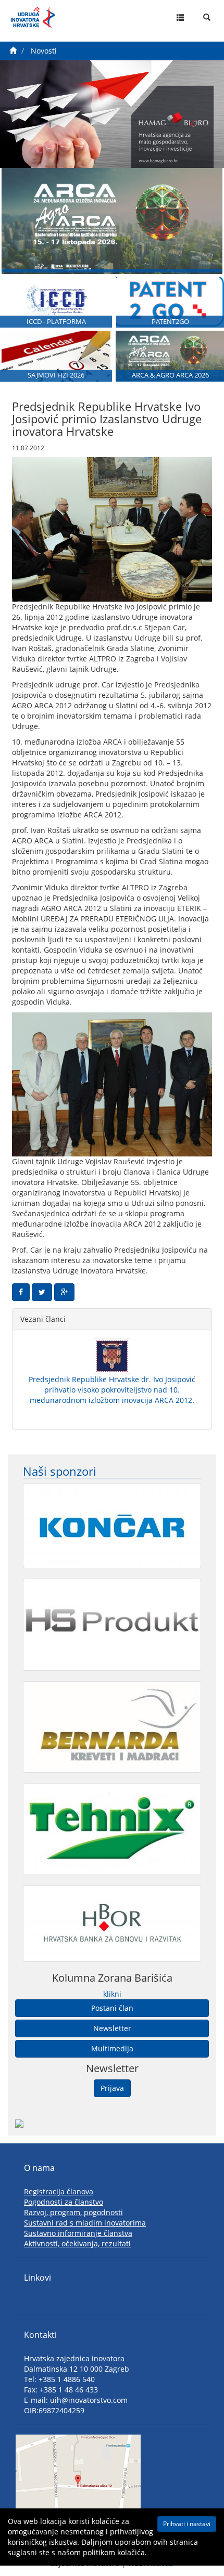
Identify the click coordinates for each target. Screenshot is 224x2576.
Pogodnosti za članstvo (64, 2202)
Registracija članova (59, 2191)
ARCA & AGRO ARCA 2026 (170, 375)
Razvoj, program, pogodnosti (73, 2212)
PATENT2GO (170, 322)
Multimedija (112, 2048)
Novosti (44, 51)
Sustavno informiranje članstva (78, 2233)
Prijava (112, 2088)
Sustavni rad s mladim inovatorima (85, 2223)
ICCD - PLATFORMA (56, 322)
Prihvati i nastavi (187, 2524)
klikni (112, 1994)
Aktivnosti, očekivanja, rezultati (77, 2243)
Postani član (112, 2008)
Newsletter (112, 2028)
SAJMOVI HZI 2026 (56, 375)
